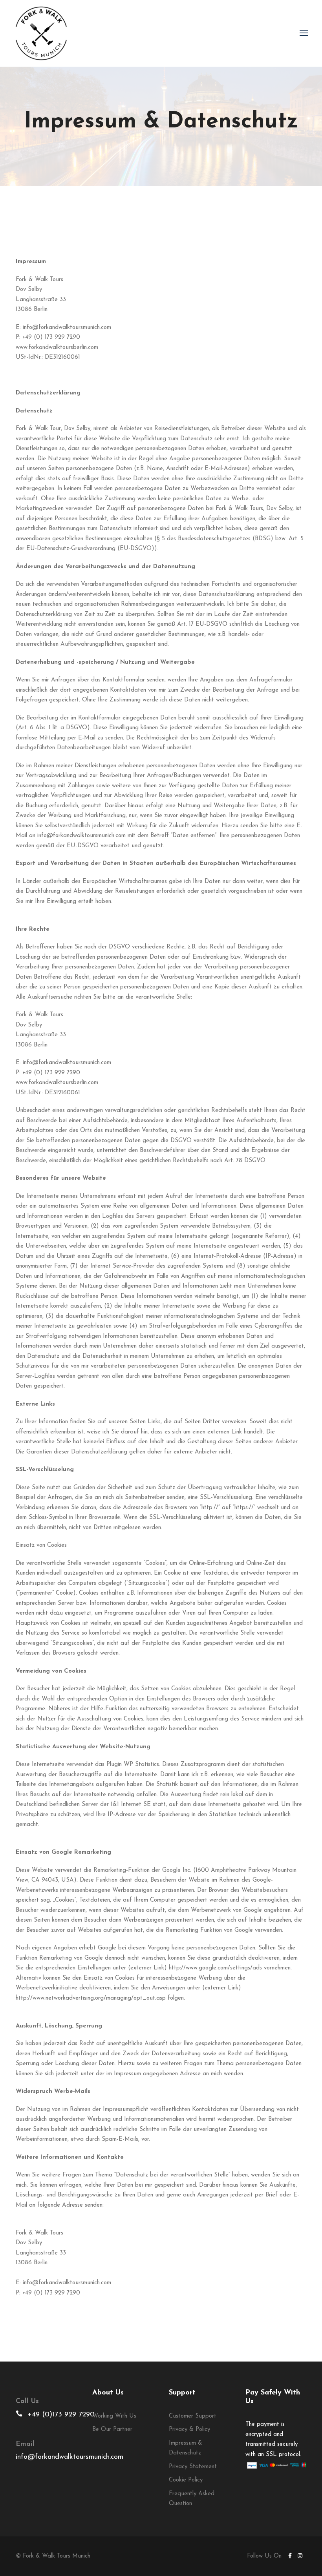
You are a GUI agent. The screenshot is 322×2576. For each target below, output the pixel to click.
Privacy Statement (193, 2467)
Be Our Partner (112, 2430)
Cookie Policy (186, 2480)
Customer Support (193, 2416)
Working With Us (114, 2416)
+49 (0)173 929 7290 (61, 2415)
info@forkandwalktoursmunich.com (70, 2457)
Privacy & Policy (189, 2430)
